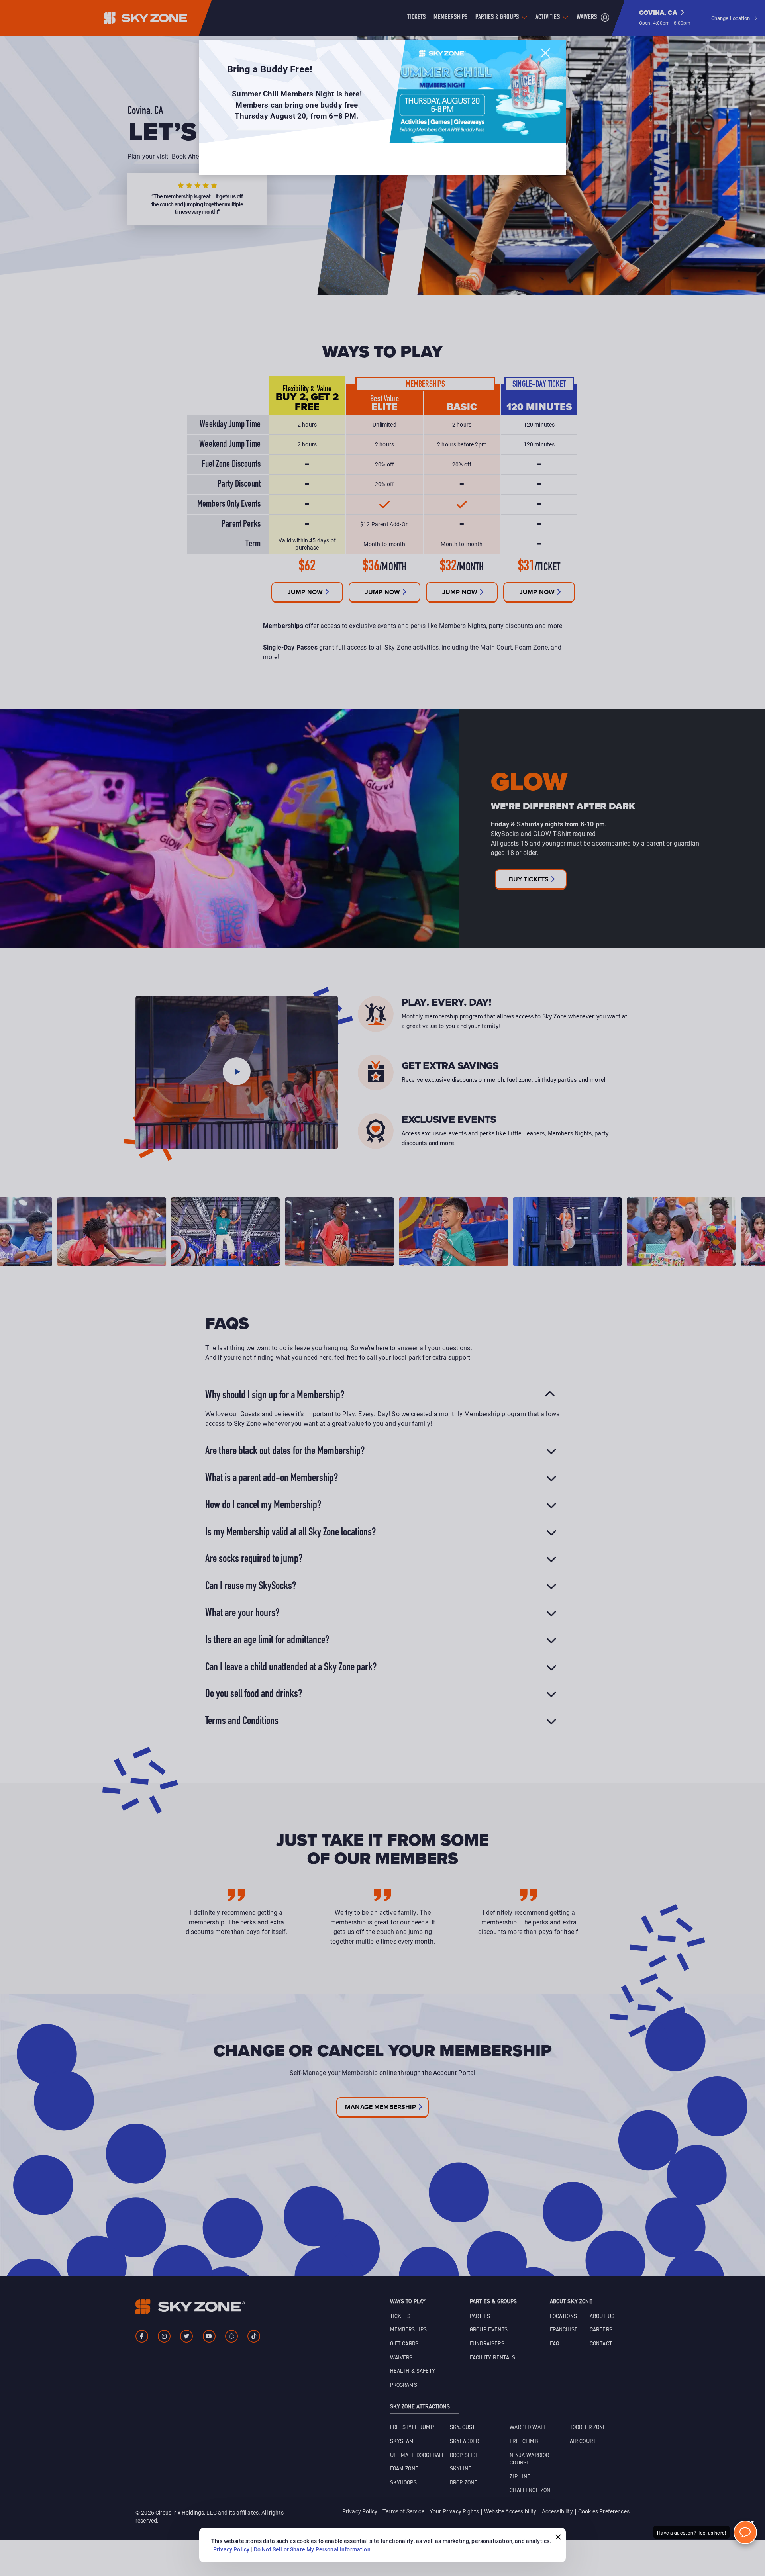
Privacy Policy (231, 2549)
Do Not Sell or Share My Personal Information (312, 2549)
